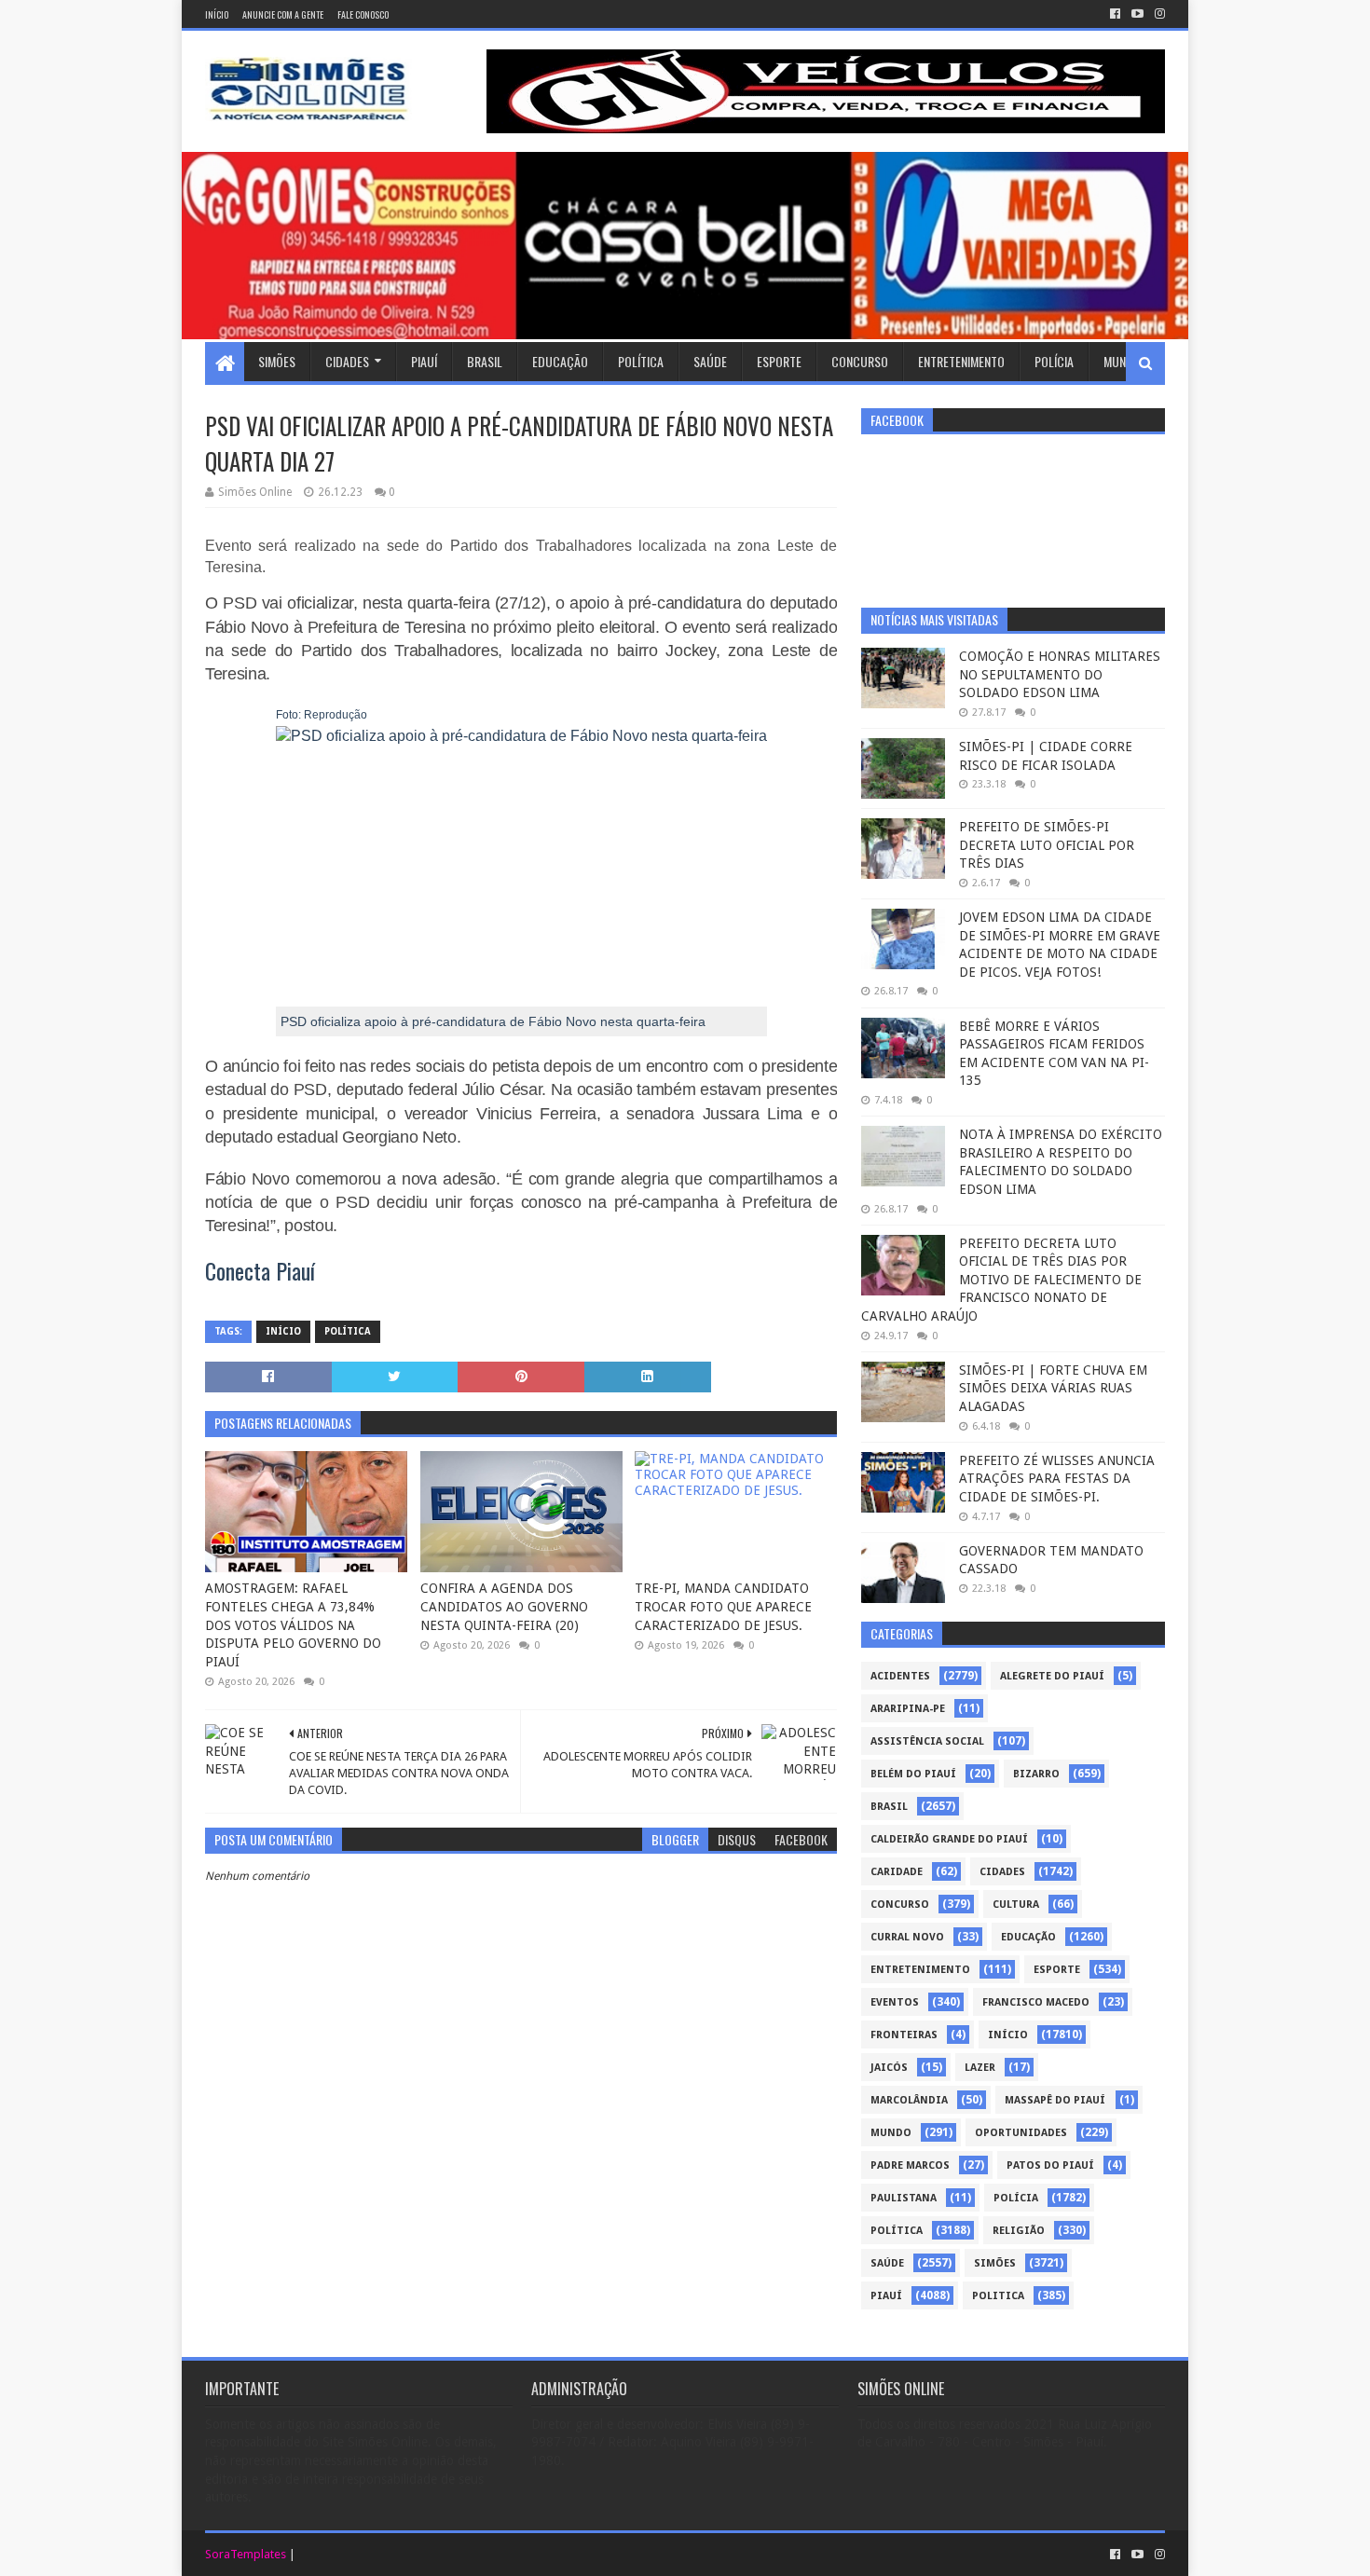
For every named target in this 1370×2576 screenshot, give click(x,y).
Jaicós (889, 2068)
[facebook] (1115, 14)
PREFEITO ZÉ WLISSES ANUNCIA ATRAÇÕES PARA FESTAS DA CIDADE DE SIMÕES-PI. (1057, 1479)
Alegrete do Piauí (1052, 1676)
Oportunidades (1021, 2133)
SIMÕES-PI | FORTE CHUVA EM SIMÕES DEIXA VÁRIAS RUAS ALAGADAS (1053, 1388)
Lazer (980, 2068)
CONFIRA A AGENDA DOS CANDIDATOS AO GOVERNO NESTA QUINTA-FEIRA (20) (504, 1606)
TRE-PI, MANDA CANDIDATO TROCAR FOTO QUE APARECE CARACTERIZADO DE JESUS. (723, 1606)
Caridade (897, 1872)
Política (641, 361)
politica (998, 2296)
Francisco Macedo (1036, 2002)
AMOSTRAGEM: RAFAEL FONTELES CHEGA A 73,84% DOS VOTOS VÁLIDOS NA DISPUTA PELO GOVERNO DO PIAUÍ (293, 1624)
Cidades (347, 361)
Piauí (424, 361)
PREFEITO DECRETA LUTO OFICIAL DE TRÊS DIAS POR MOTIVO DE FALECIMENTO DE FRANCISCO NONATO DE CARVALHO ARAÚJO (1001, 1280)
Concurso (860, 361)
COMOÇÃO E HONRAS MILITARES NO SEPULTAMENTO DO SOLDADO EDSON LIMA (1060, 674)
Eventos (895, 2002)
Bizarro (1036, 1774)
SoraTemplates (246, 2554)
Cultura (1016, 1905)
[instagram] (1158, 14)
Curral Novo (907, 1937)
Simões (277, 361)
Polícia (1054, 361)
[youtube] (1137, 14)
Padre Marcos (910, 2165)
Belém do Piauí (913, 1774)
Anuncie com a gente (283, 14)
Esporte (779, 361)
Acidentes (900, 1676)
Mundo (1122, 361)
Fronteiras (904, 2035)
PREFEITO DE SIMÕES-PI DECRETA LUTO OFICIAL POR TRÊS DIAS (1047, 845)
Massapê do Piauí (1055, 2100)
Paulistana (904, 2198)
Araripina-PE (908, 1709)
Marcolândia (909, 2100)
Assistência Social (927, 1741)
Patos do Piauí (1050, 2165)
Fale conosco (363, 14)
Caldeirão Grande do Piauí (949, 1839)
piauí (886, 2296)
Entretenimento (961, 361)
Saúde (710, 361)
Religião (1019, 2231)
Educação (560, 361)
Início (217, 14)
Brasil (485, 361)
